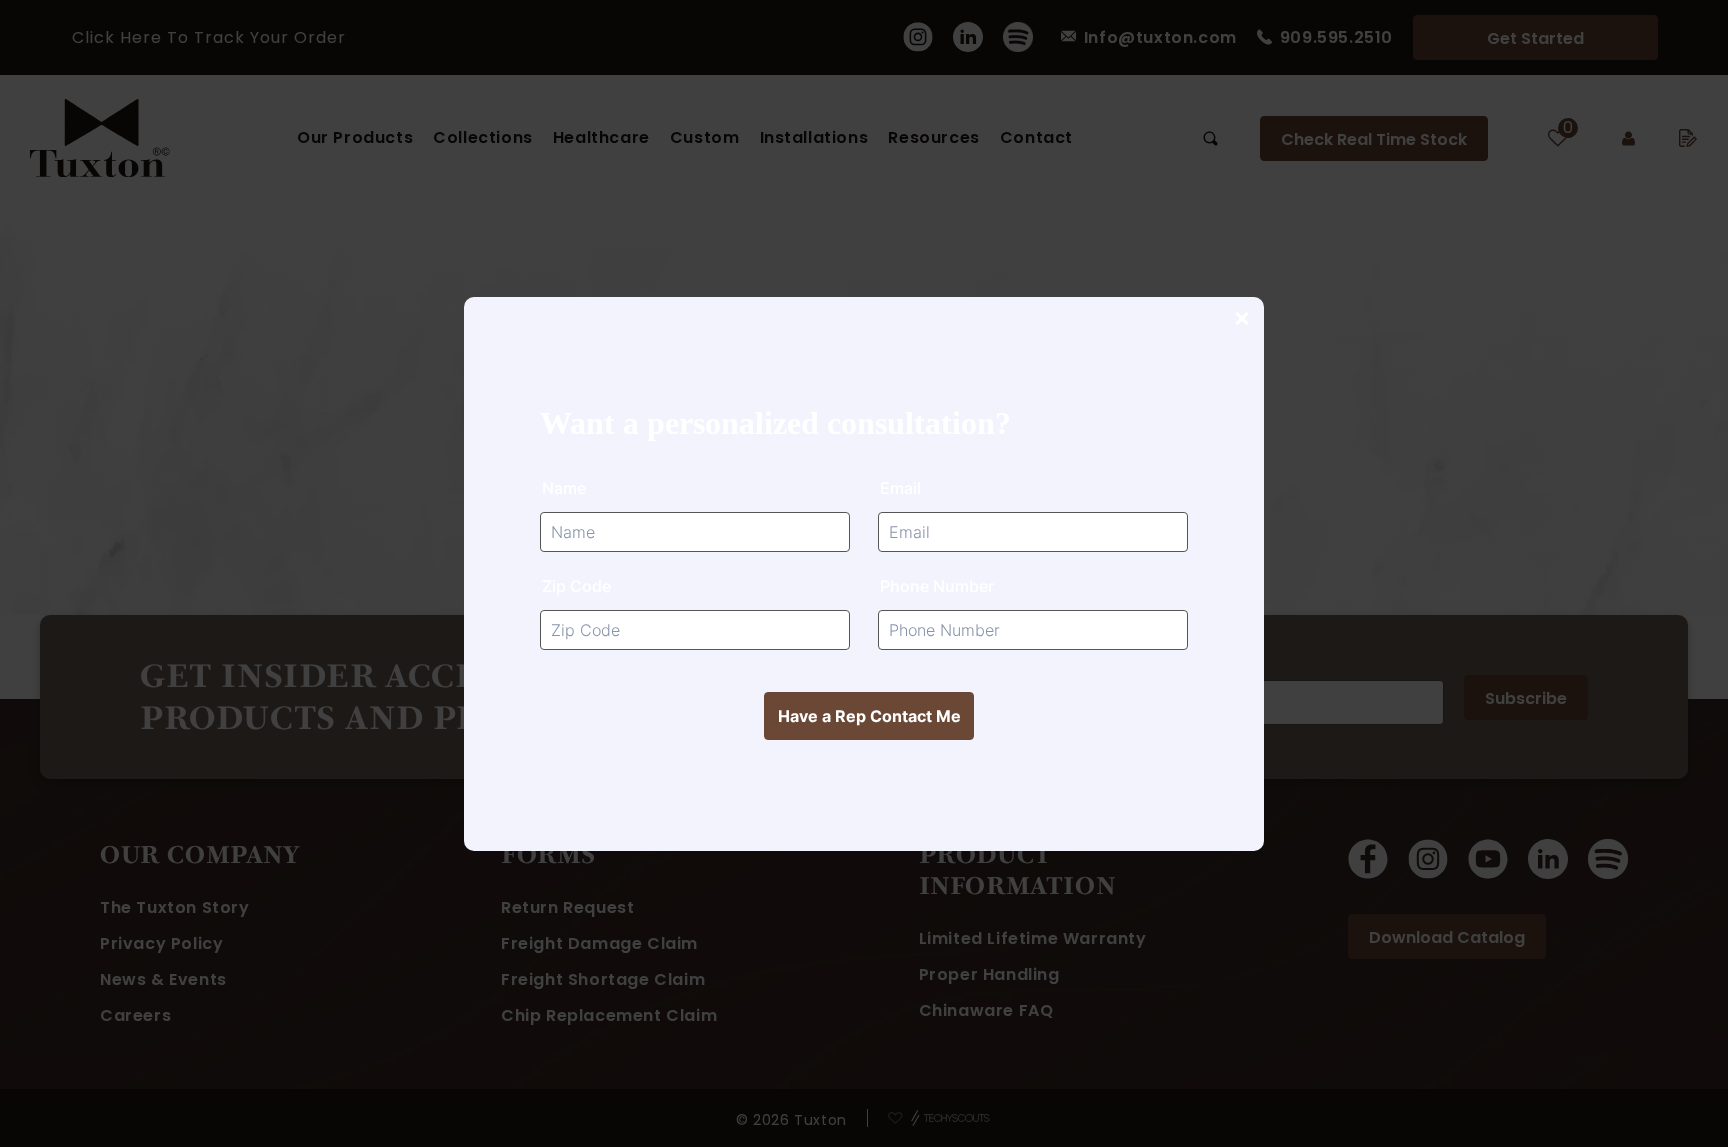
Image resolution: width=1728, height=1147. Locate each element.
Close (1241, 320)
